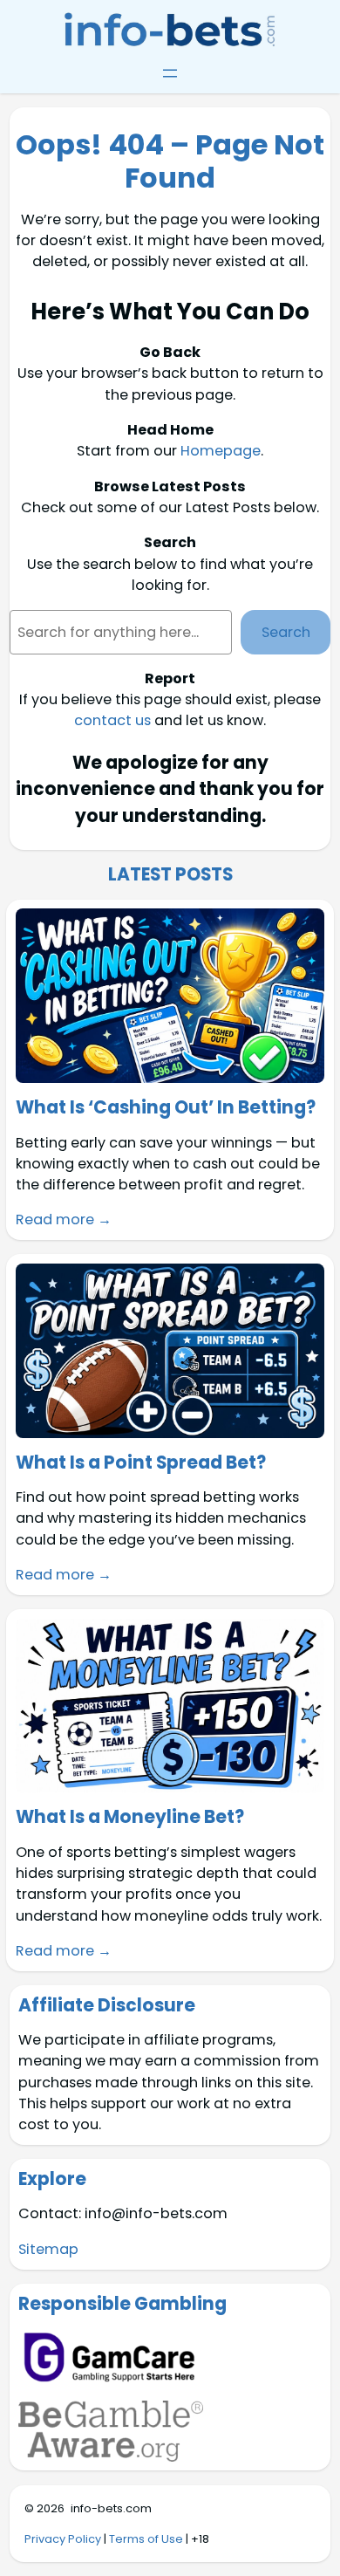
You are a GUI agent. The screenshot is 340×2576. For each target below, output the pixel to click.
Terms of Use (146, 2539)
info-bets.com (111, 2508)
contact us (112, 720)
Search (286, 632)
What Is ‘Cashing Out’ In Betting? (166, 1107)
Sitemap (48, 2249)
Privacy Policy (63, 2539)
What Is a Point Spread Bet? (141, 1463)
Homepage (221, 451)
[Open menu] (170, 73)
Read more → (64, 1219)
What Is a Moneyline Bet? (130, 1817)
